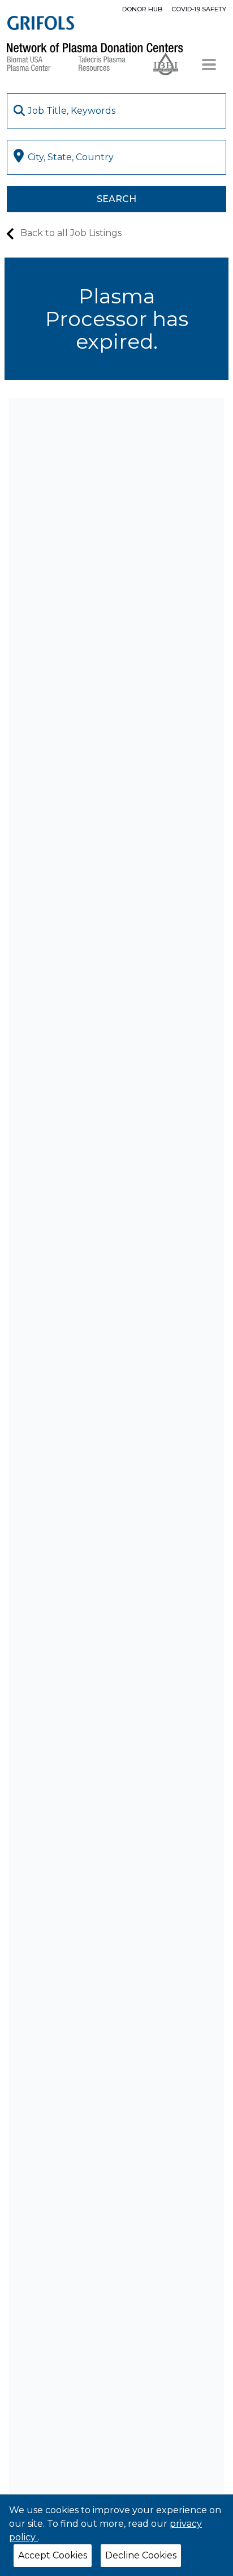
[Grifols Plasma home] (41, 23)
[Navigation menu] (209, 65)
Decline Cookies (141, 2555)
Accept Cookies (53, 2555)
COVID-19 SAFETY (199, 9)
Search (116, 199)
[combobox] (116, 111)
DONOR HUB (142, 9)
